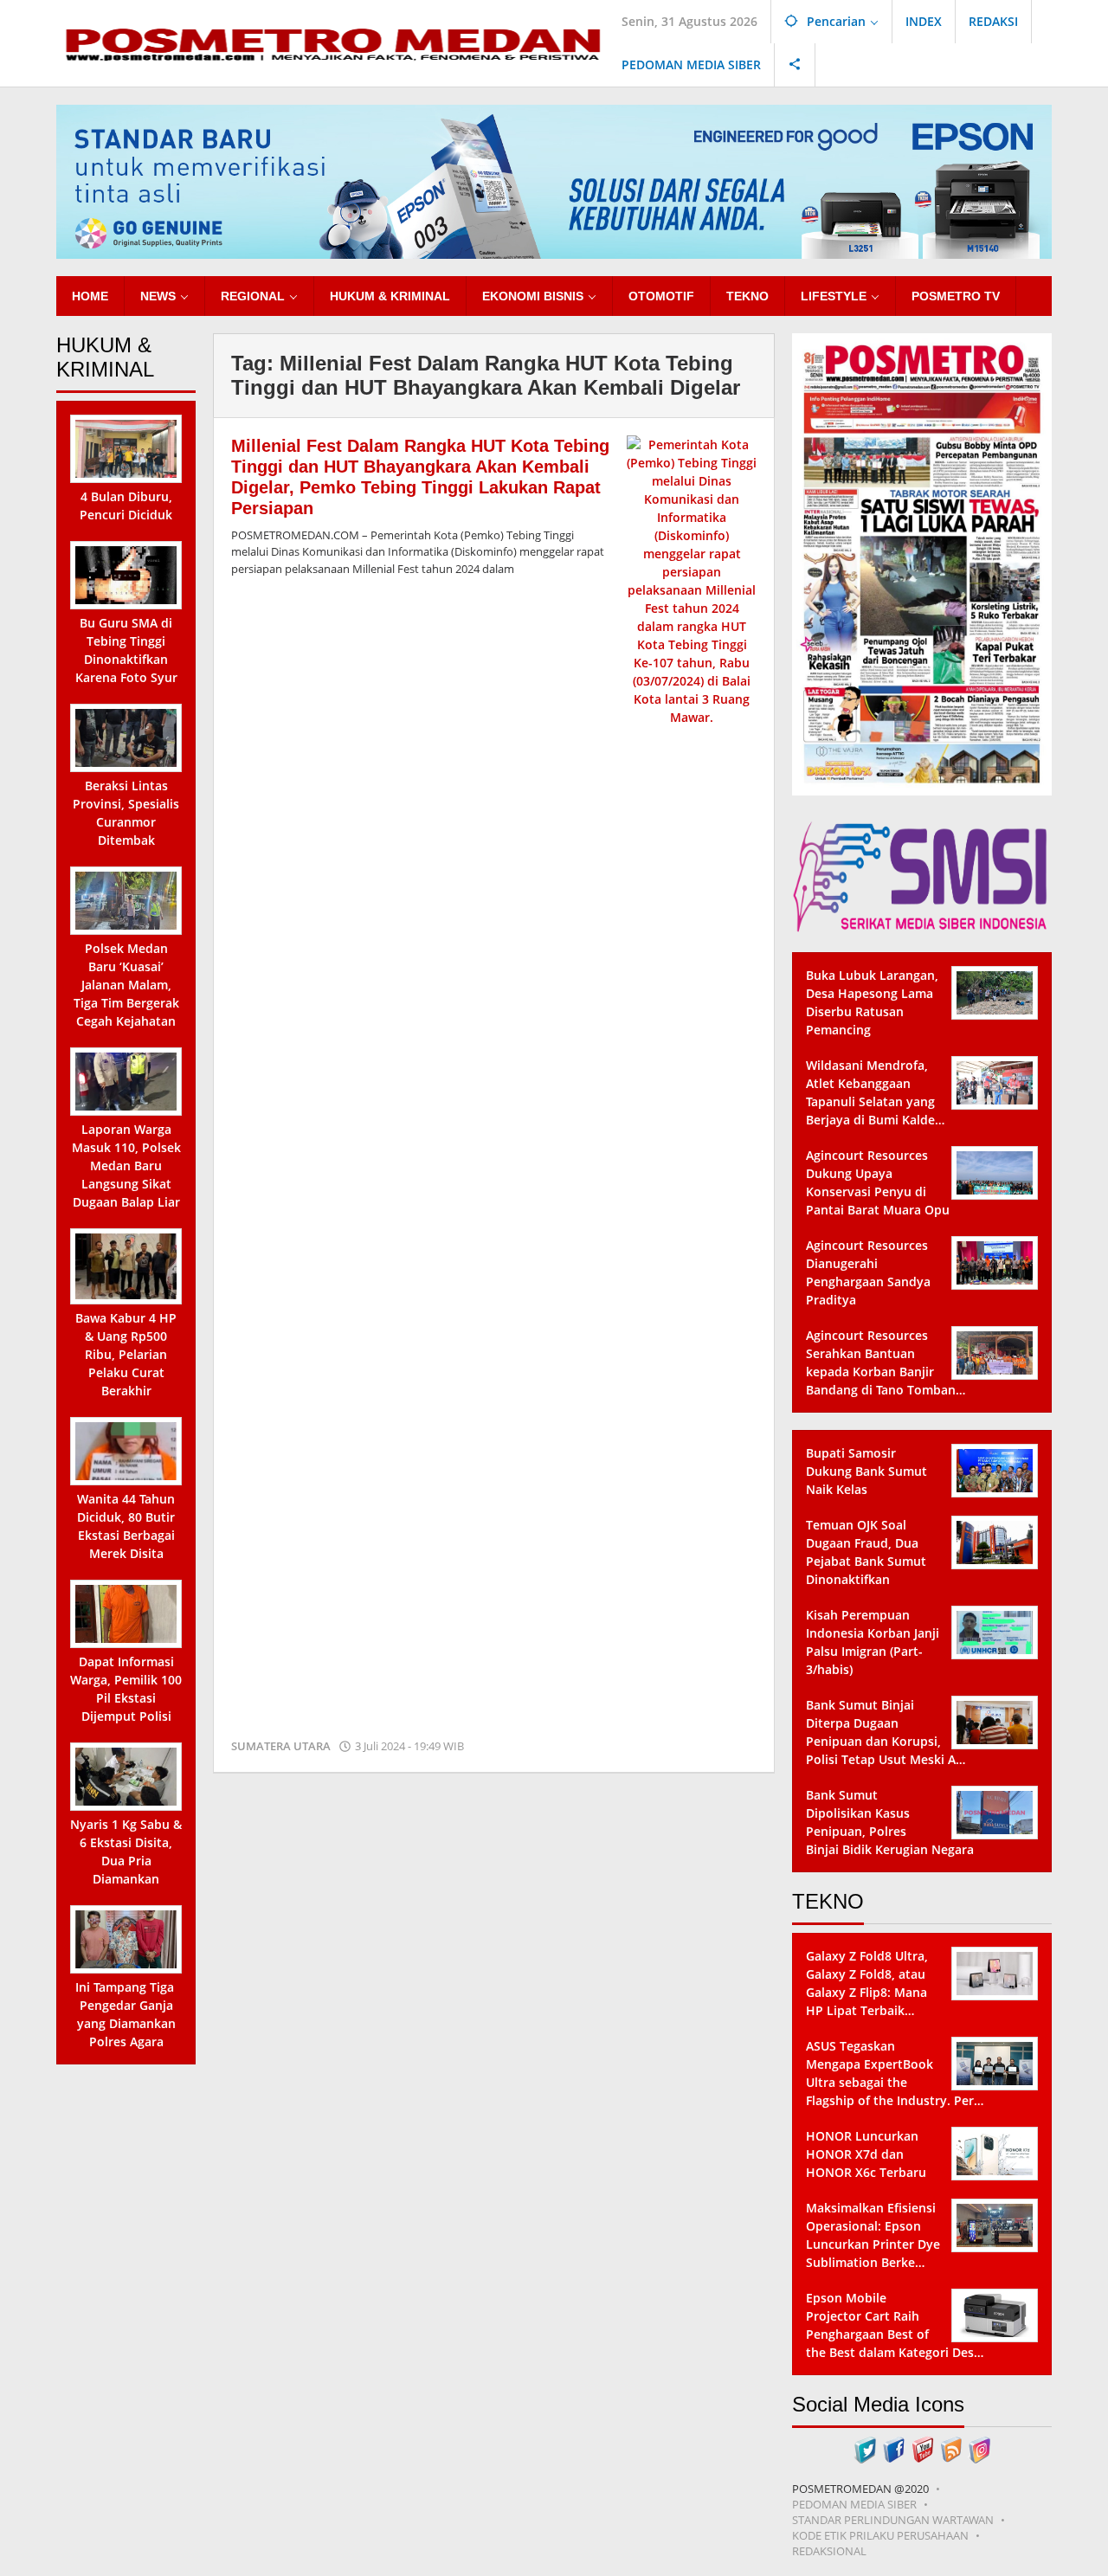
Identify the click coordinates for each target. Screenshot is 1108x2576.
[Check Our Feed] (951, 2448)
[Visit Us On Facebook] (894, 2448)
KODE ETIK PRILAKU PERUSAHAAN (880, 2535)
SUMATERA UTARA (281, 1746)
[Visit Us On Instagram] (979, 2448)
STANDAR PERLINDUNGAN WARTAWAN (893, 2520)
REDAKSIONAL (829, 2551)
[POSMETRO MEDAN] (332, 42)
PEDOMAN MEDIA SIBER (854, 2504)
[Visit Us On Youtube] (922, 2448)
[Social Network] (795, 65)
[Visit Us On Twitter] (865, 2448)
